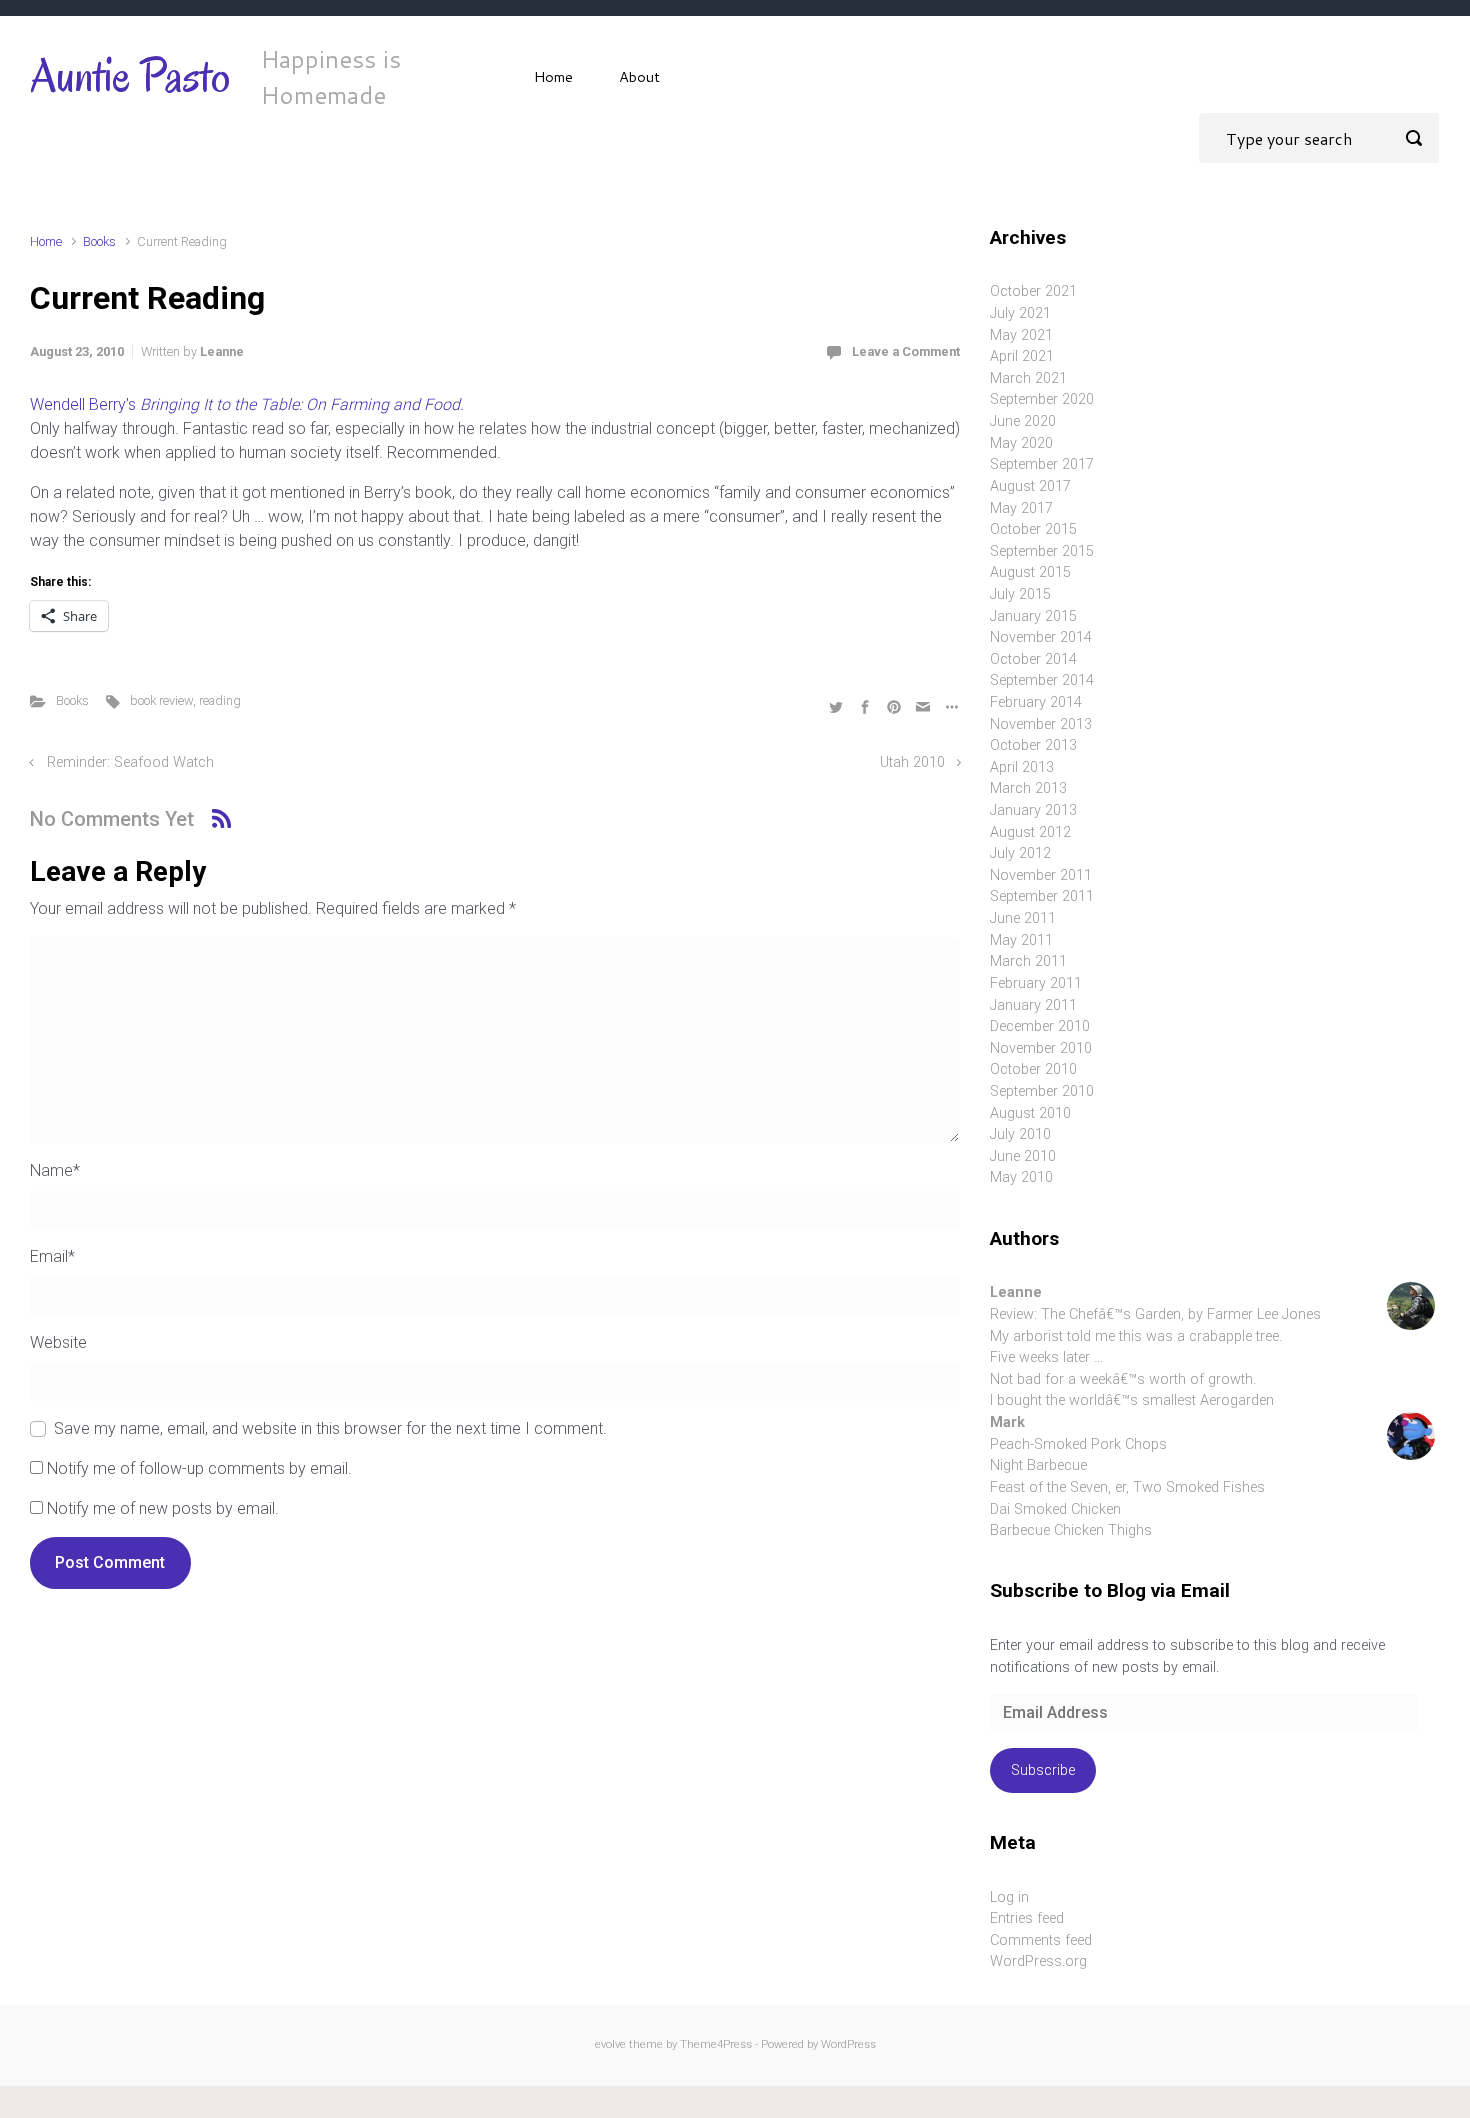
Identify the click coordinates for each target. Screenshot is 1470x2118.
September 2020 (1042, 399)
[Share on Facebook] (865, 705)
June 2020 (1023, 421)
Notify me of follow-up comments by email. (199, 1468)
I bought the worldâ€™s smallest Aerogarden (1132, 1400)
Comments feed (1041, 1940)
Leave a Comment (906, 351)
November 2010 (1041, 1048)
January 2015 (1033, 616)
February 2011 (1036, 983)
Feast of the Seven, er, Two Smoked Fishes (1127, 1487)
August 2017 (1030, 486)
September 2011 (1042, 896)
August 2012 (1030, 832)
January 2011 (1033, 1005)
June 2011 (1023, 918)
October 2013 (1033, 745)
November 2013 (1041, 724)
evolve (610, 2044)
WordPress (848, 2044)
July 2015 (1020, 594)
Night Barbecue (1038, 1465)
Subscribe (1043, 1770)
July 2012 (1020, 853)
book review (161, 700)
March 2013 (1028, 788)
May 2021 (1021, 335)
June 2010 (1023, 1156)
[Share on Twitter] (836, 705)
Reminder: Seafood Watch (130, 762)
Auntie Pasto (130, 76)
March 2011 (1028, 961)
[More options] (949, 705)
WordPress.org (1038, 1961)
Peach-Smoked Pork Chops (1078, 1444)
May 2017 (1021, 508)
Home (553, 76)
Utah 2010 (912, 762)
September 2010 (1042, 1091)
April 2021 (1022, 356)
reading (220, 700)
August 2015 (1030, 572)
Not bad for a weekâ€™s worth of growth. (1123, 1379)
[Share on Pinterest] (894, 705)
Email (52, 1256)
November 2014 (1041, 637)
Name (55, 1170)
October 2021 (1033, 291)
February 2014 (1036, 702)
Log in (1009, 1897)
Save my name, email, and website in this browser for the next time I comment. (330, 1428)
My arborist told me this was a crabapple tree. (1136, 1336)
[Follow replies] (221, 818)
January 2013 (1033, 810)
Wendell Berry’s (247, 404)
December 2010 (1040, 1026)
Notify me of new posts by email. (163, 1508)
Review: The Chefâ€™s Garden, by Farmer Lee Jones (1155, 1314)
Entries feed (1027, 1918)
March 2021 (1028, 378)
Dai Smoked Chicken (1055, 1509)
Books (99, 241)
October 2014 (1033, 659)
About (639, 76)
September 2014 (1042, 680)
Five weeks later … (1046, 1357)
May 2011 (1021, 940)
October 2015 (1033, 529)
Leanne (222, 351)
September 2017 (1042, 464)
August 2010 (1030, 1113)
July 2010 (1020, 1134)
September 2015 (1042, 551)
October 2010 (1033, 1069)
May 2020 (1021, 443)
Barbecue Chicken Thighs (1071, 1530)
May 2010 (1021, 1177)
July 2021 (1020, 313)
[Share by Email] (923, 705)
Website (58, 1342)
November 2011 (1041, 875)
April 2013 (1022, 767)
